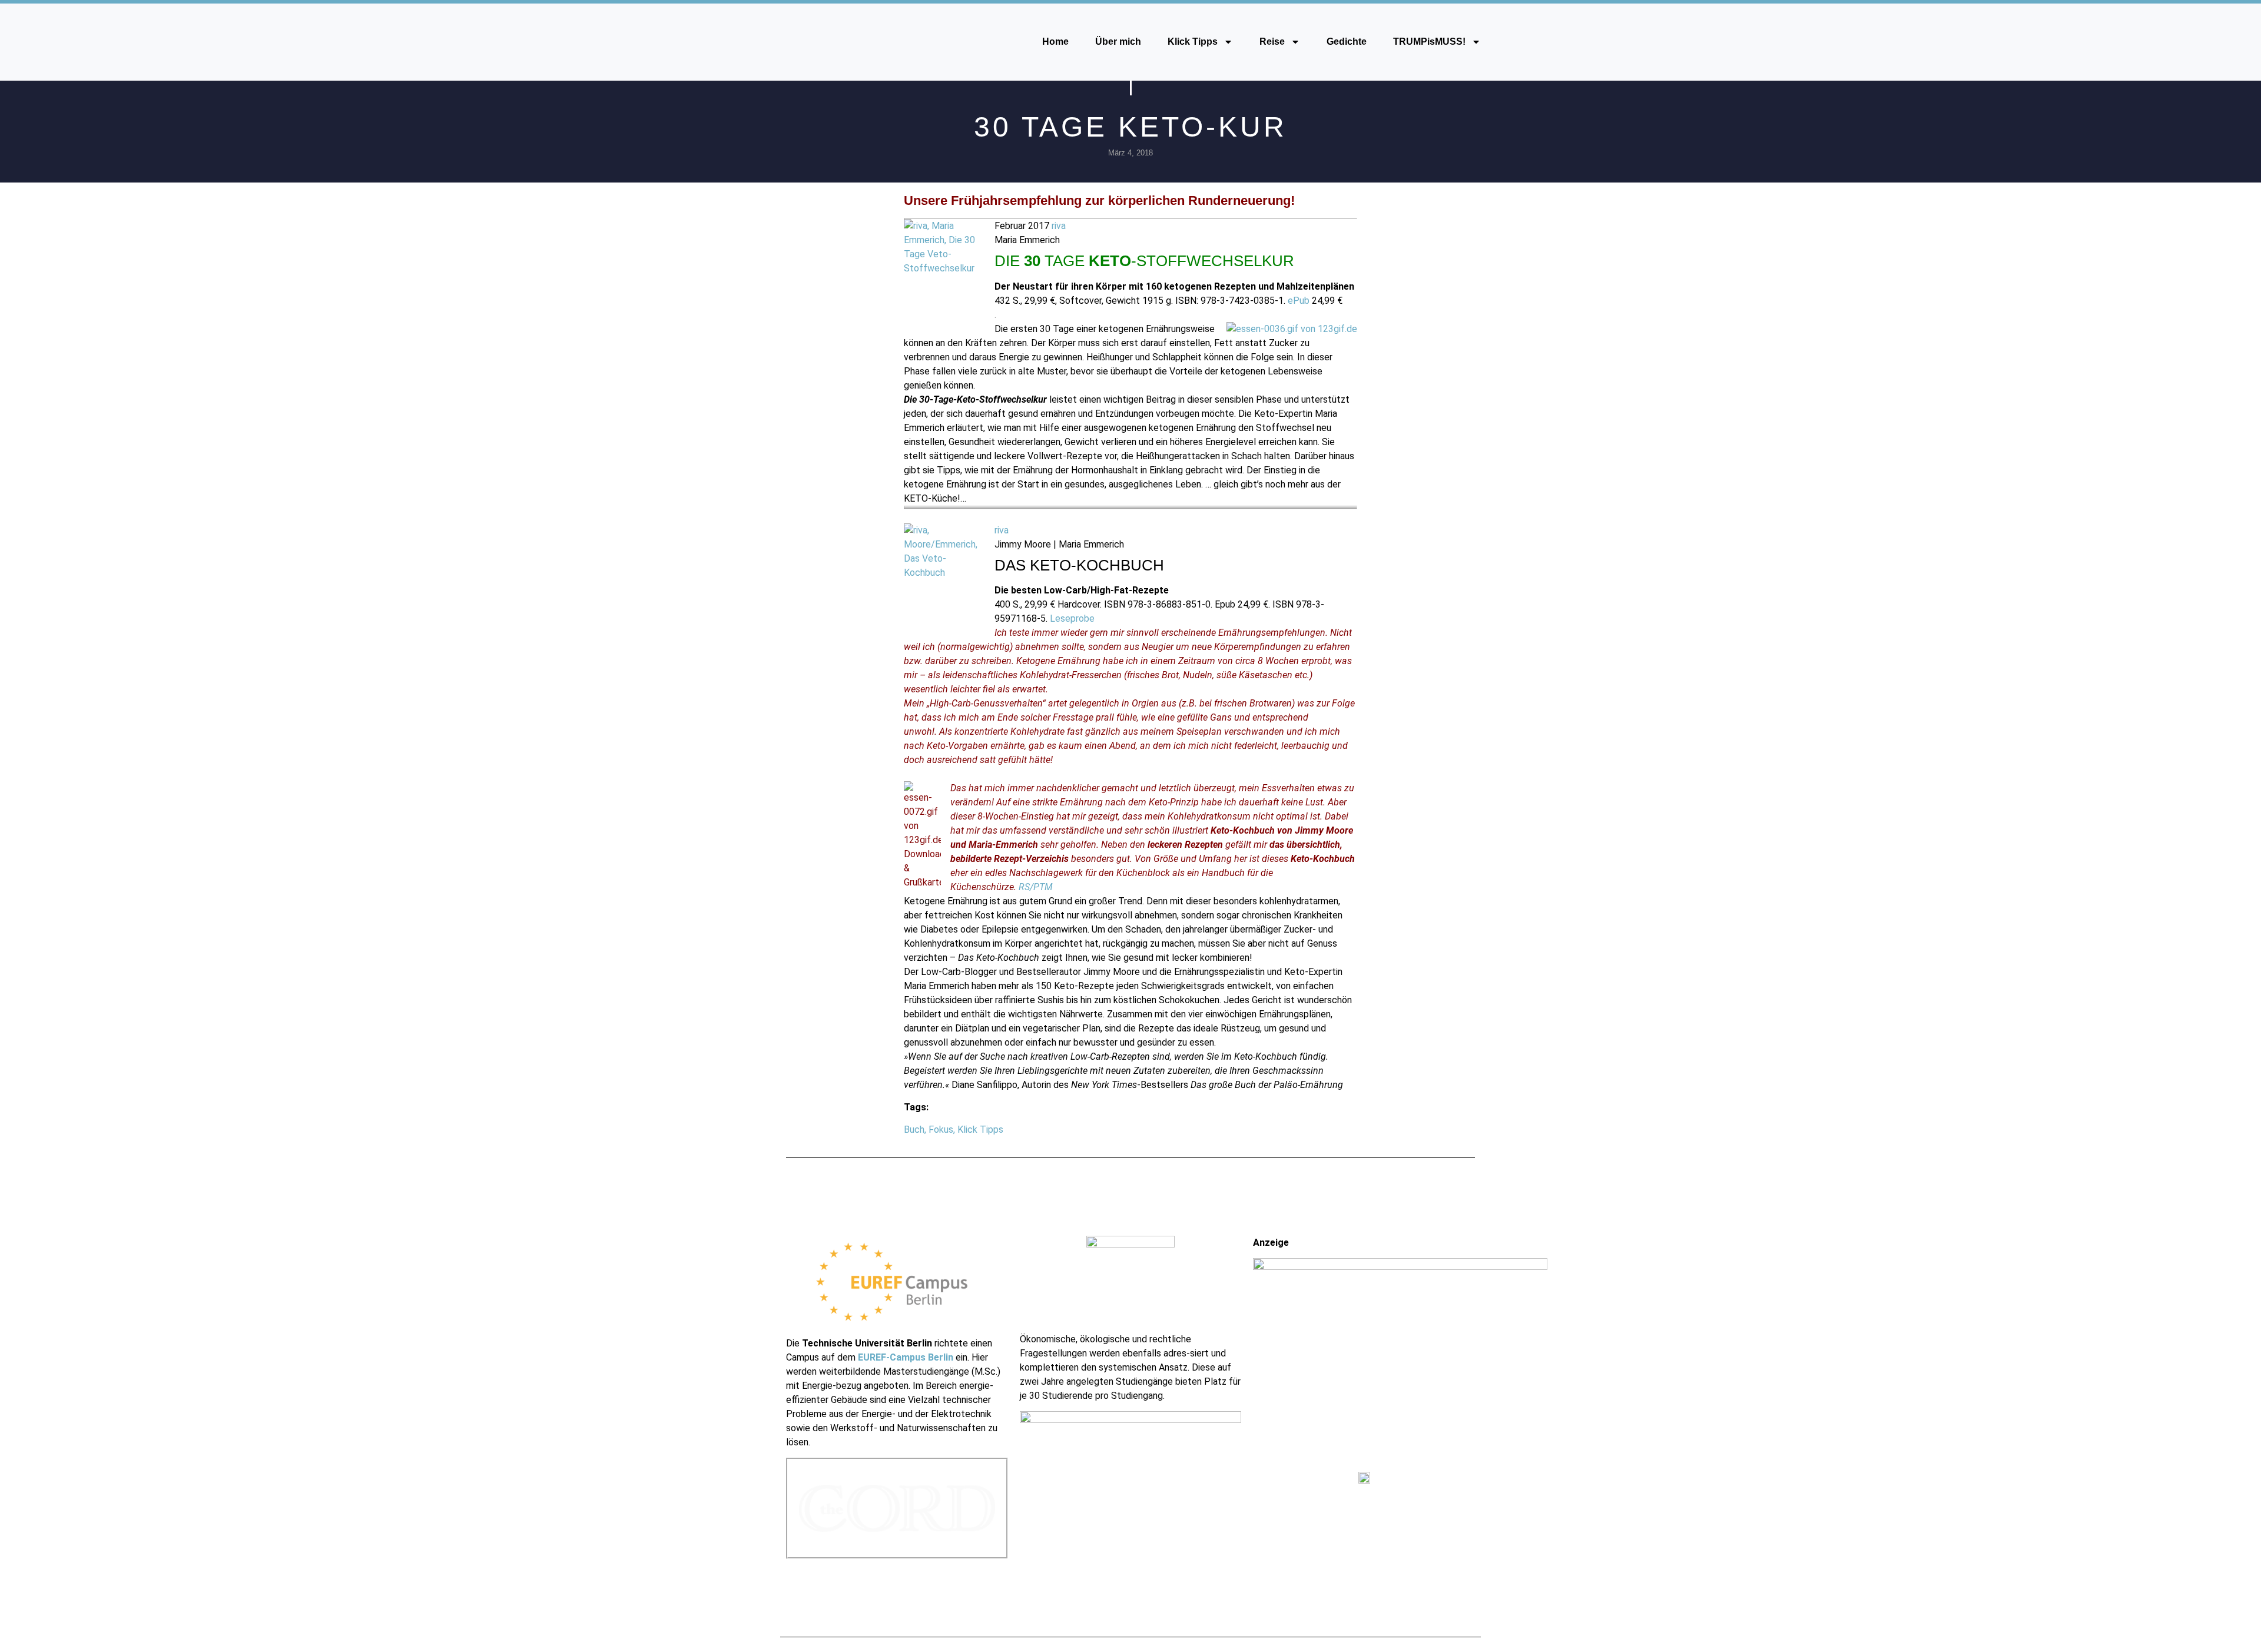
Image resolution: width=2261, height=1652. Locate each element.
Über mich (1118, 42)
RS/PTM (1036, 887)
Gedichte (1347, 42)
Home (1055, 42)
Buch (914, 1129)
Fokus (941, 1129)
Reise (1272, 42)
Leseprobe (1072, 618)
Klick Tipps (1193, 42)
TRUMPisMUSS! (1429, 42)
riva (1059, 226)
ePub (1299, 301)
